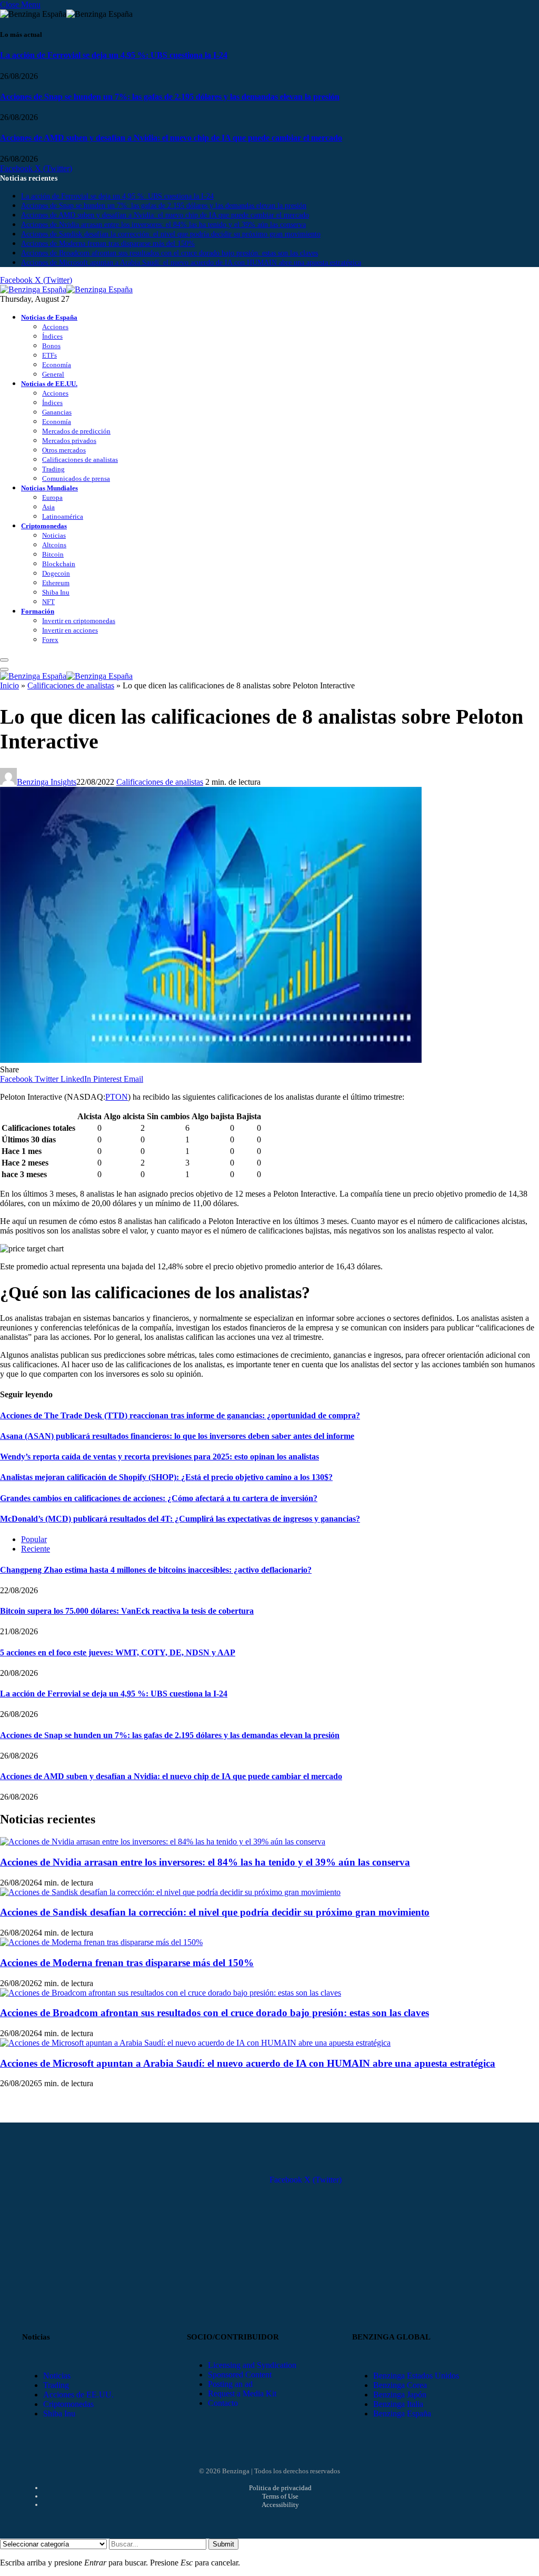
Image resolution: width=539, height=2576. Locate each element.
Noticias (54, 535)
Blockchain (59, 564)
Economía (57, 365)
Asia (48, 507)
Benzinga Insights (47, 782)
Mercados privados (69, 441)
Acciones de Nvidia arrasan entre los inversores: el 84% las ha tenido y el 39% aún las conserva (163, 225)
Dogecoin (56, 573)
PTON (117, 1097)
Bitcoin (53, 554)
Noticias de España (49, 317)
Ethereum (56, 583)
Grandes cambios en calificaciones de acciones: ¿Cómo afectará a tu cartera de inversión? (159, 1498)
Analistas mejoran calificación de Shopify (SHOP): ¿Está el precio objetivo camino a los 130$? (166, 1477)
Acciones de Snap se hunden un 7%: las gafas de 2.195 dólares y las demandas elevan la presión (170, 97)
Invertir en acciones (70, 630)
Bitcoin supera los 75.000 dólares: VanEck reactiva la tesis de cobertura (127, 1611)
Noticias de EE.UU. (49, 384)
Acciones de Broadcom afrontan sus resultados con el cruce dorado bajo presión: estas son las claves (169, 253)
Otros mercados (64, 450)
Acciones (55, 327)
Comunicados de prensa (76, 478)
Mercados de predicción (76, 431)
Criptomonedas (44, 526)
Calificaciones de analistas (80, 460)
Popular (34, 1539)
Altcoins (54, 545)
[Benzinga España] (66, 289)
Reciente (36, 1549)
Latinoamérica (63, 516)
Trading (53, 469)
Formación (38, 611)
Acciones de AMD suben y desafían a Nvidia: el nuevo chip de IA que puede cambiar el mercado (171, 138)
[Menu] (4, 660)
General (53, 374)
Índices (52, 336)
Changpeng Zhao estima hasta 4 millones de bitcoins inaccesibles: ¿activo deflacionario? (156, 1570)
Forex (50, 640)
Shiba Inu (56, 592)
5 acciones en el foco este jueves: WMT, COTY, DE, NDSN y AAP (118, 1652)
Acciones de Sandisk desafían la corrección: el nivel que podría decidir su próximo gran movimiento (171, 234)
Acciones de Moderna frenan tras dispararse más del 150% (108, 244)
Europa (52, 497)
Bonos (51, 346)
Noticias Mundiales (49, 488)
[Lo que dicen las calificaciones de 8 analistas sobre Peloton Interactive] (211, 1060)
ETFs (49, 355)
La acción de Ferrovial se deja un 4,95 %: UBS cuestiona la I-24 (114, 55)
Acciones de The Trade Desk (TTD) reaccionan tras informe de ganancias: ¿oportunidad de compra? (180, 1415)
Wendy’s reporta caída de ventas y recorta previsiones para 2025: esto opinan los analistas (159, 1457)
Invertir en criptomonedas (79, 621)
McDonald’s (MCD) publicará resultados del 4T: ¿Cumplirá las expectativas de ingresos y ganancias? (180, 1519)
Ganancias (57, 412)
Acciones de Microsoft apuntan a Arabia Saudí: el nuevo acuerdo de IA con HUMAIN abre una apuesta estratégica (191, 263)
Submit (223, 2544)
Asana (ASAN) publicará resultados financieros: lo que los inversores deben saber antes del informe (177, 1436)
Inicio (9, 685)
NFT (48, 602)
